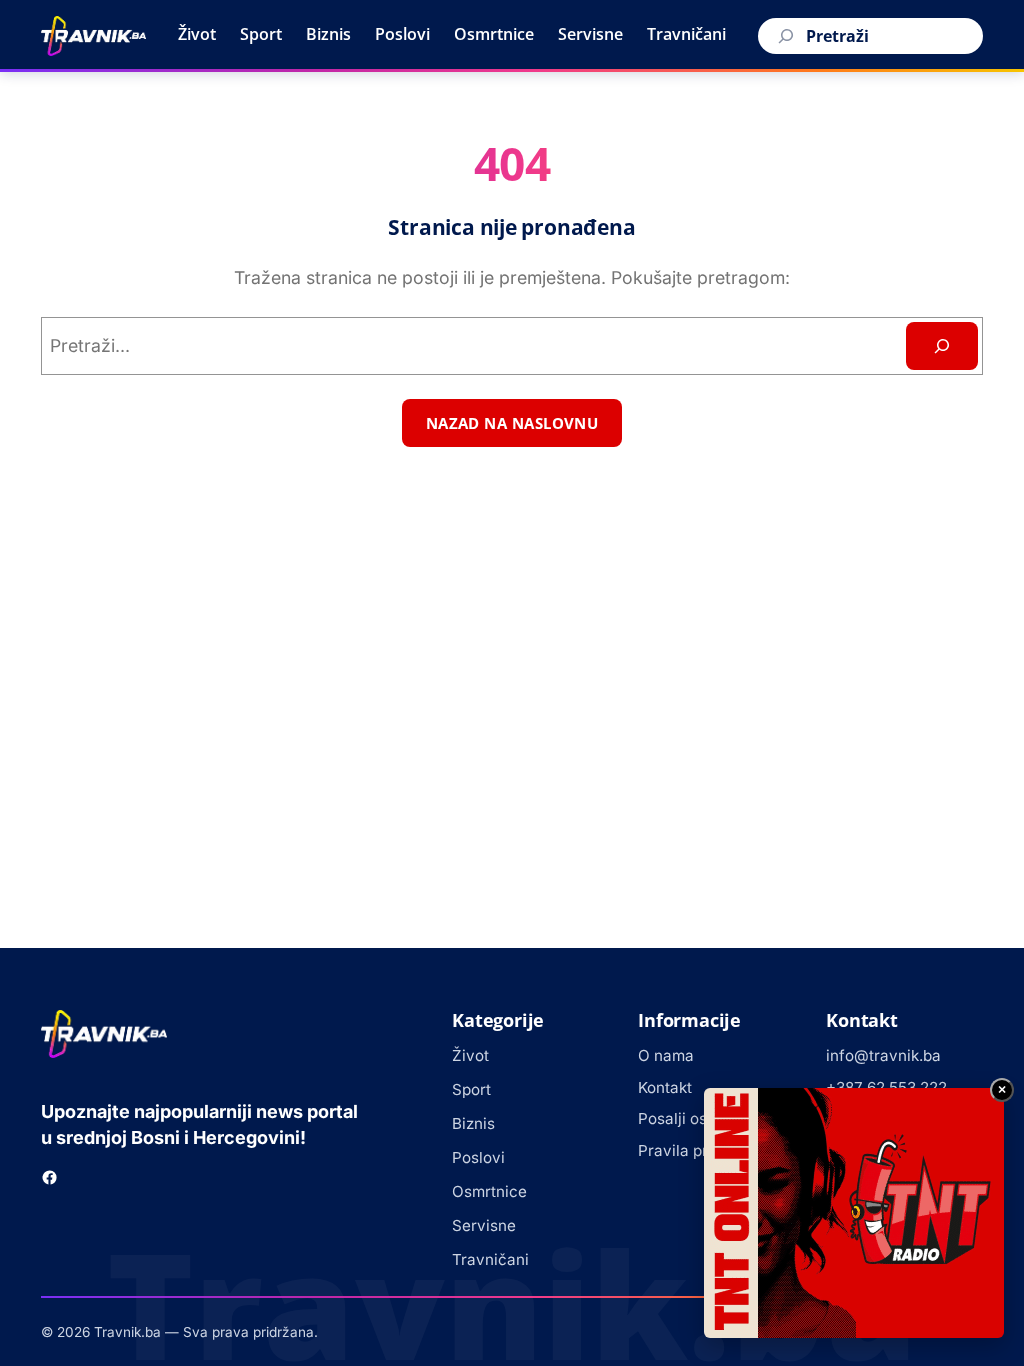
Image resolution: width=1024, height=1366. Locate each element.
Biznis (328, 34)
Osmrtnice (494, 34)
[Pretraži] (783, 36)
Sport (261, 34)
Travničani (686, 34)
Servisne (590, 34)
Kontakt (665, 1087)
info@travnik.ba (883, 1055)
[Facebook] (49, 1177)
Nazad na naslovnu (512, 423)
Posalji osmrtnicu (700, 1118)
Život (197, 34)
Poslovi (402, 34)
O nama (666, 1055)
